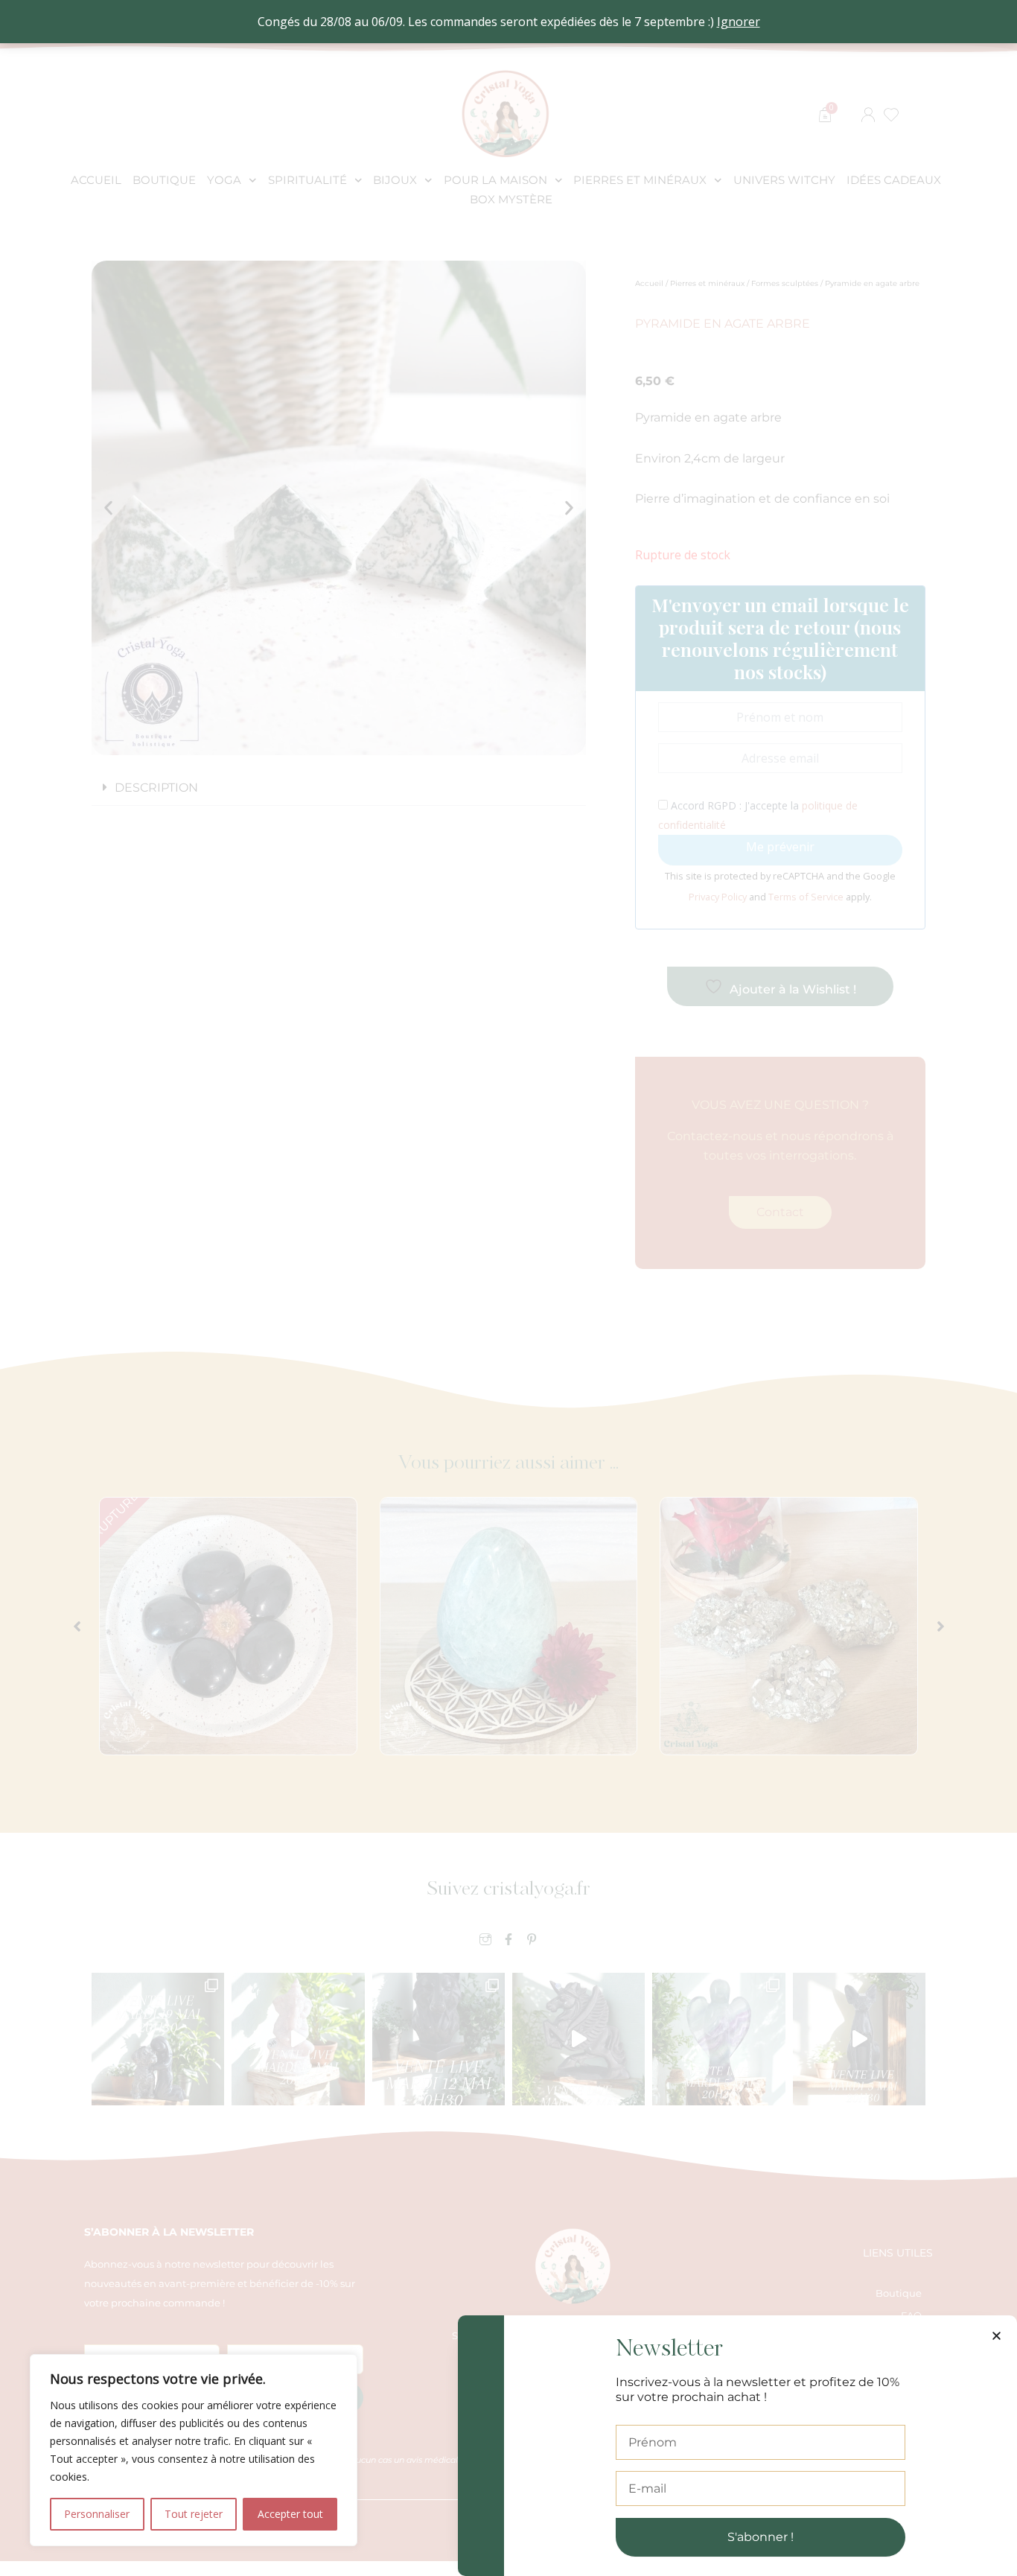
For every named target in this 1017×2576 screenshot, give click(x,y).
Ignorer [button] (739, 22)
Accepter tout (290, 2514)
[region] (194, 2450)
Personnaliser (97, 2514)
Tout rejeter (194, 2514)
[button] (997, 2336)
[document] (508, 1288)
